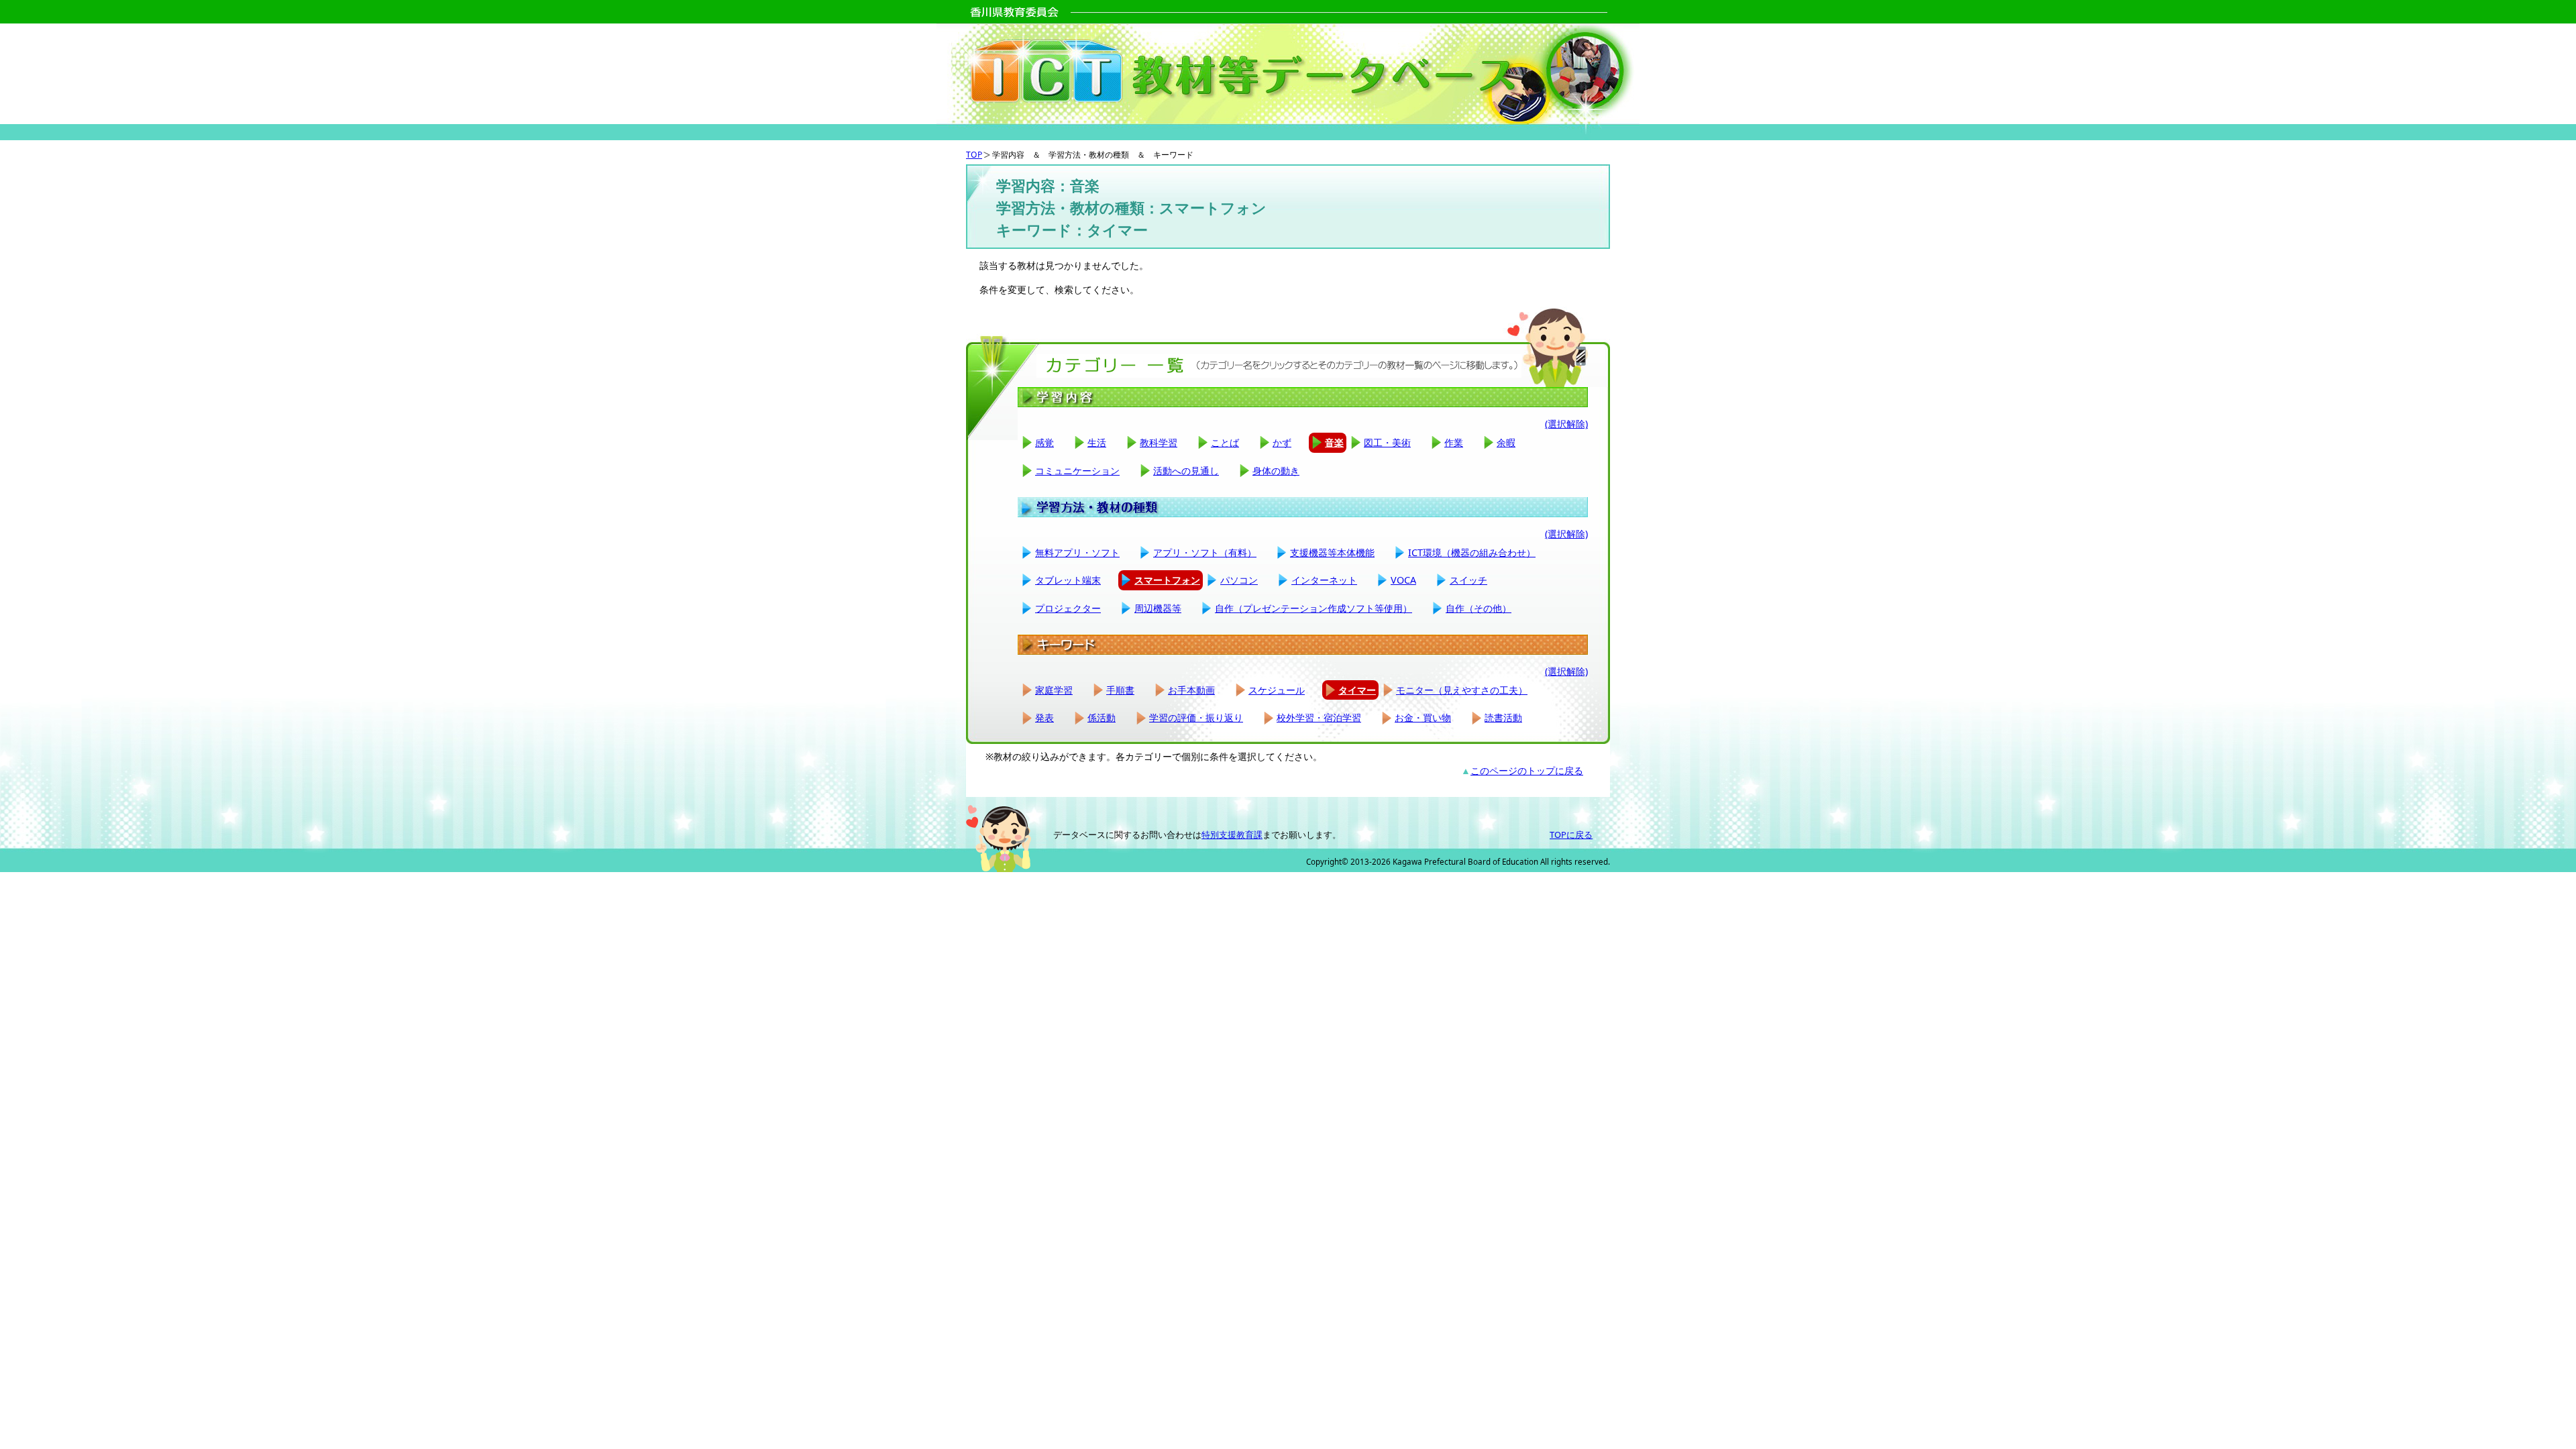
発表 (1044, 717)
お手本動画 (1191, 690)
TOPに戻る (1571, 835)
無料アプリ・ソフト (1077, 552)
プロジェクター (1068, 608)
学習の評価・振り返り (1196, 717)
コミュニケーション (1077, 471)
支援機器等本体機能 (1332, 552)
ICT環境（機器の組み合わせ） (1472, 552)
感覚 (1044, 442)
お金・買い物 (1423, 717)
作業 (1454, 442)
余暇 (1506, 442)
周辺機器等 (1158, 608)
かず (1282, 442)
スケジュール (1277, 690)
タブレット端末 (1068, 580)
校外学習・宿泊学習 (1319, 717)
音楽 (1334, 442)
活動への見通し (1186, 471)
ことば (1225, 442)
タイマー (1357, 690)
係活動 (1102, 717)
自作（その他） (1479, 608)
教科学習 (1159, 442)
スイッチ (1468, 580)
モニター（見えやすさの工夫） (1462, 690)
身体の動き (1276, 471)
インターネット (1324, 580)
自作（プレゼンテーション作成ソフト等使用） (1313, 608)
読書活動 (1503, 717)
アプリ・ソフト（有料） (1205, 552)
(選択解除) (1566, 424)
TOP (974, 155)
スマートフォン (1167, 580)
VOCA (1403, 580)
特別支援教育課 (1232, 835)
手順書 (1120, 690)
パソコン (1239, 580)
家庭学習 (1054, 690)
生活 (1097, 442)
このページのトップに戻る (1527, 770)
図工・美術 (1387, 442)
